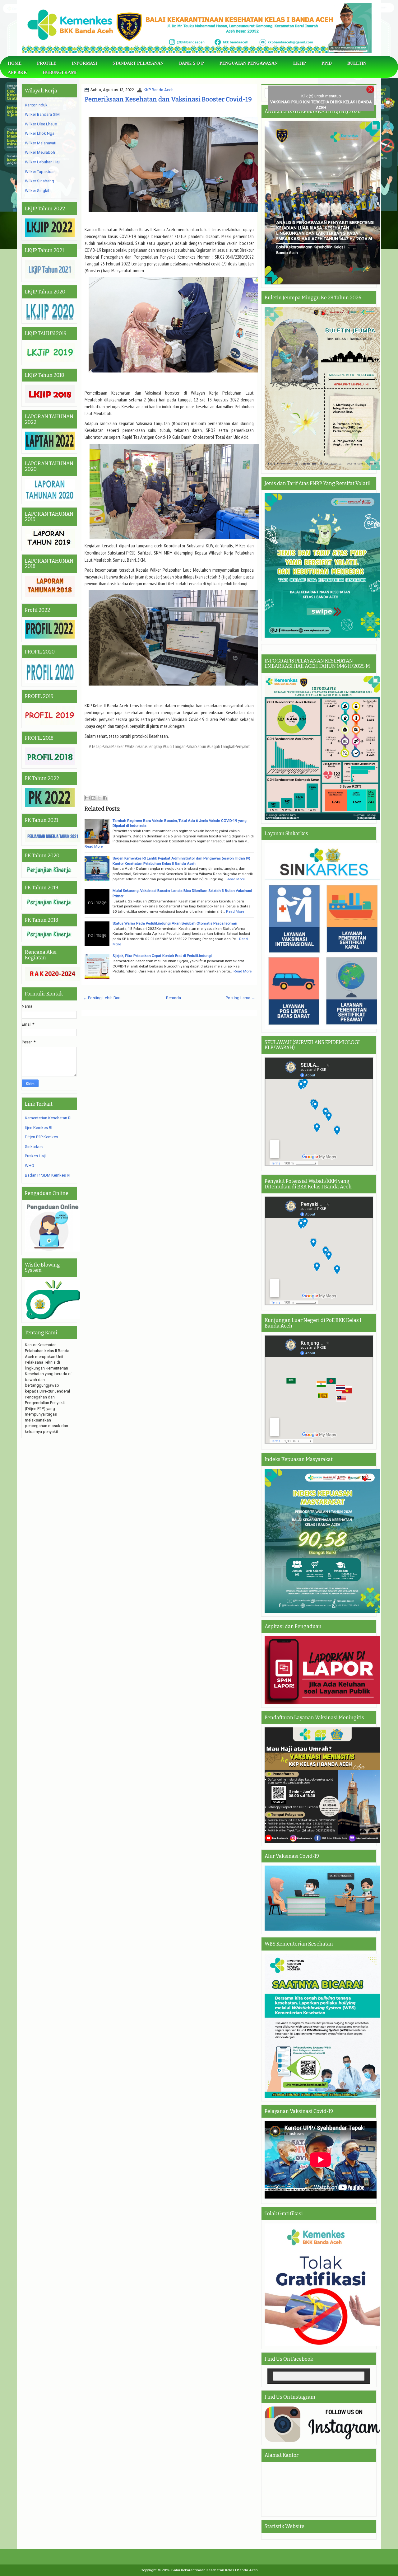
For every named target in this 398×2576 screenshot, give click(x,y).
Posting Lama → (241, 998)
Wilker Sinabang (39, 181)
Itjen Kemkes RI (39, 1128)
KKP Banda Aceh (159, 90)
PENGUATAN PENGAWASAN (249, 63)
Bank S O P (192, 63)
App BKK (17, 73)
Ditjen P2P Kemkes (42, 1137)
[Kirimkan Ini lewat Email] (87, 798)
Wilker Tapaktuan (40, 172)
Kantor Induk (36, 105)
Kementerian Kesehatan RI (48, 1118)
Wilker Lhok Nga (40, 133)
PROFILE (47, 63)
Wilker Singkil (37, 191)
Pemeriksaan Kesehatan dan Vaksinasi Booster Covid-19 (168, 99)
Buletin (357, 63)
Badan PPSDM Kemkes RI (48, 1175)
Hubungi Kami (60, 73)
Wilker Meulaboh (40, 152)
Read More (94, 846)
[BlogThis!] (93, 798)
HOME (15, 63)
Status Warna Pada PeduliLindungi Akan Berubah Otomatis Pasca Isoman (175, 923)
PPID (327, 63)
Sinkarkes (34, 1147)
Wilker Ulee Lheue (41, 124)
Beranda (174, 998)
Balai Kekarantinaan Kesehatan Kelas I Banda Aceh (215, 2570)
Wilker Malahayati (41, 143)
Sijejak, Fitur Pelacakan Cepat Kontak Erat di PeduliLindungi (162, 956)
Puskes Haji (35, 1156)
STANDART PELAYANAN (138, 63)
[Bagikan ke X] (99, 798)
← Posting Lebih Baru (102, 998)
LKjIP (300, 63)
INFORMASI (84, 63)
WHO (30, 1166)
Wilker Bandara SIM (42, 114)
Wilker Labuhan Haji (43, 162)
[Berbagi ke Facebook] (105, 798)
